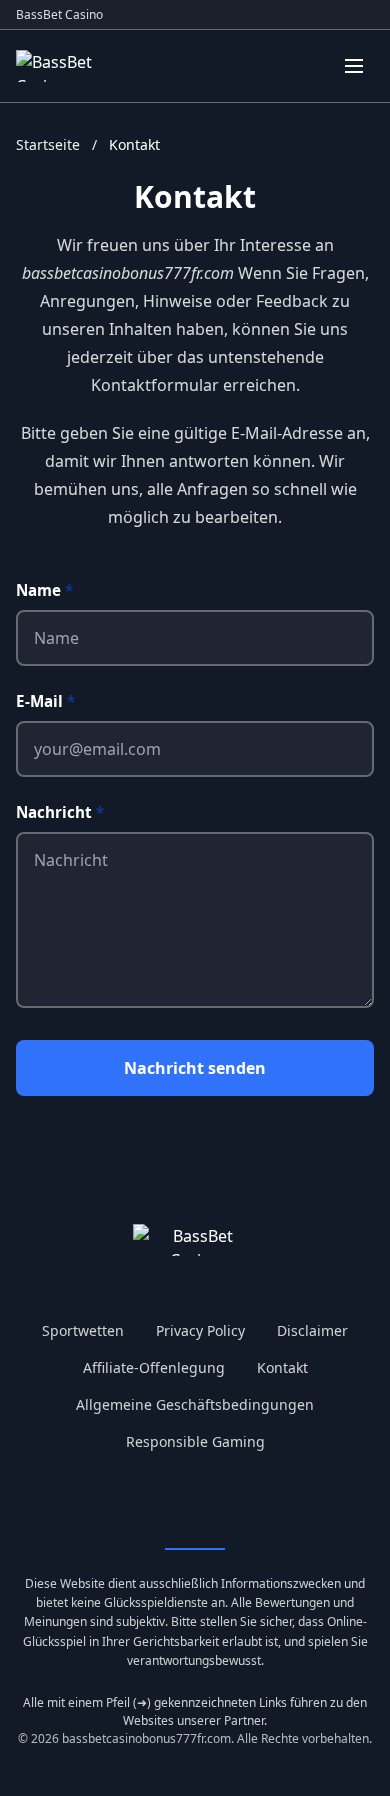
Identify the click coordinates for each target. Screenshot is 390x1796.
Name (44, 590)
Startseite (50, 144)
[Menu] (354, 66)
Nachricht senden (195, 1068)
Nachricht (60, 812)
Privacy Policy (200, 1330)
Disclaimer (312, 1330)
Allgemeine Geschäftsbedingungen (195, 1404)
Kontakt (282, 1367)
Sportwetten (83, 1330)
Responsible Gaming (195, 1441)
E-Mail (45, 701)
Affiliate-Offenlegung (154, 1367)
